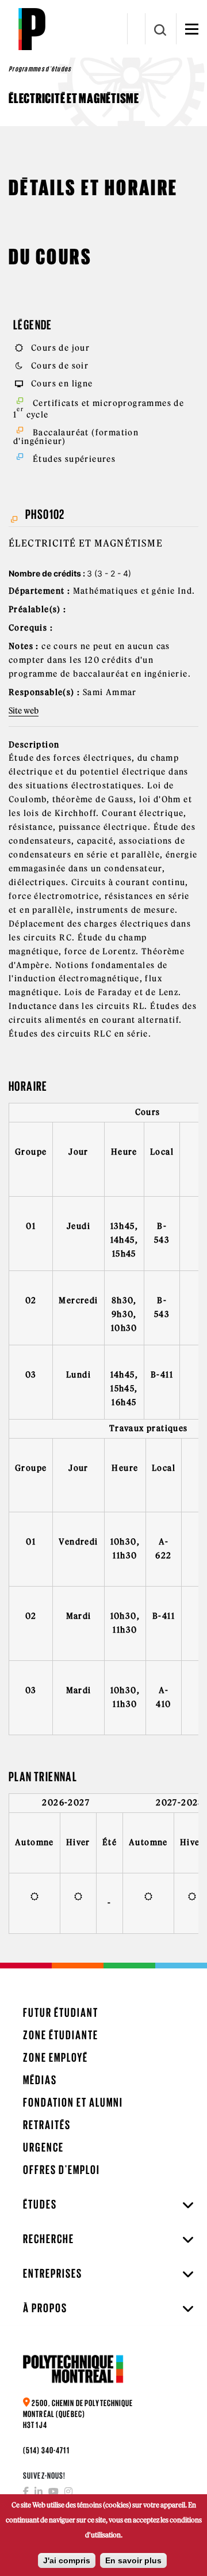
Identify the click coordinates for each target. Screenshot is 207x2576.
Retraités (47, 2125)
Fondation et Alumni (73, 2102)
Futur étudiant (61, 2012)
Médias (40, 2080)
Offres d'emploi (62, 2170)
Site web (24, 711)
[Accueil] (32, 29)
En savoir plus (133, 2560)
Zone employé (55, 2057)
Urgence (43, 2147)
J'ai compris (67, 2560)
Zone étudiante (61, 2035)
